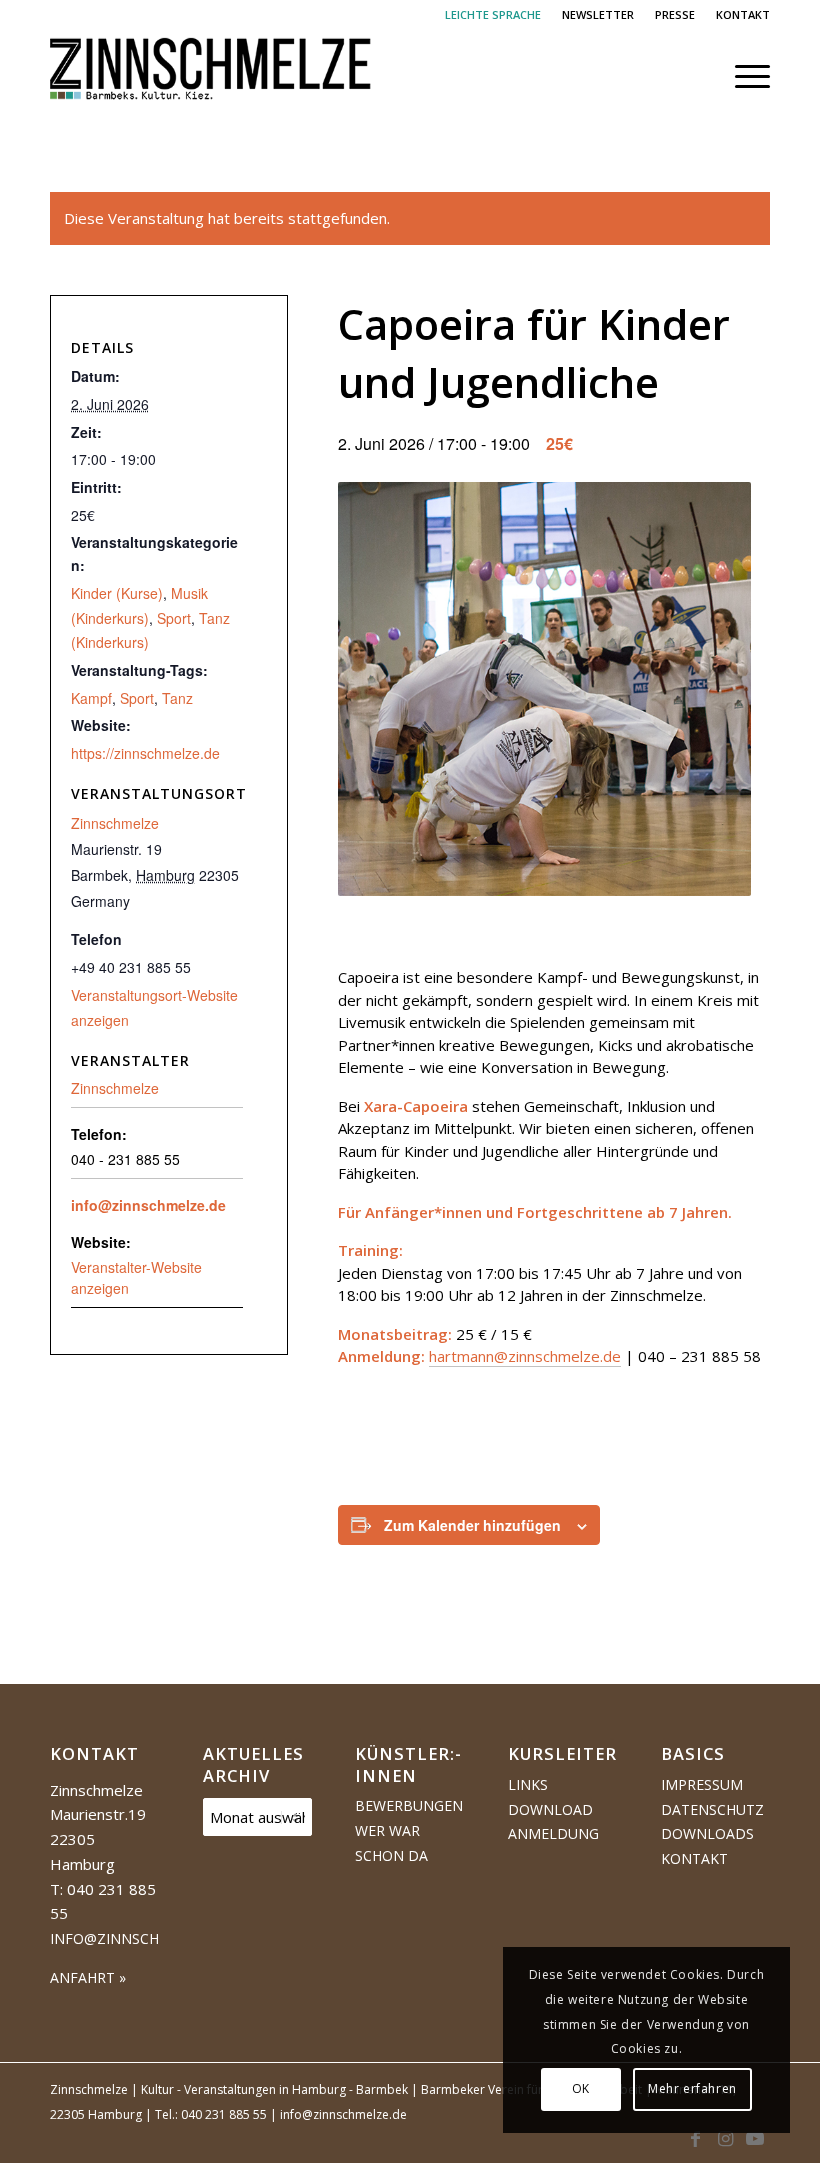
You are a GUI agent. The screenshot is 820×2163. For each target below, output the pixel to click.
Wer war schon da (391, 1843)
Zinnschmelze (115, 823)
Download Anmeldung (553, 1822)
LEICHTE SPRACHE (493, 14)
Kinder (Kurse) (117, 593)
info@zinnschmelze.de (148, 1205)
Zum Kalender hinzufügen (472, 1525)
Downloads (707, 1833)
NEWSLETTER (598, 14)
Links (528, 1784)
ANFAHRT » (88, 1977)
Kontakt (694, 1858)
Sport (174, 618)
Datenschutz (712, 1809)
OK (581, 2088)
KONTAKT (743, 14)
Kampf (91, 698)
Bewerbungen (409, 1805)
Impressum (702, 1784)
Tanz (177, 698)
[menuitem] (493, 15)
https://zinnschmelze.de (145, 753)
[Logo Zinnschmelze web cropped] (211, 76)
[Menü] (742, 76)
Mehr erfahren (692, 2088)
